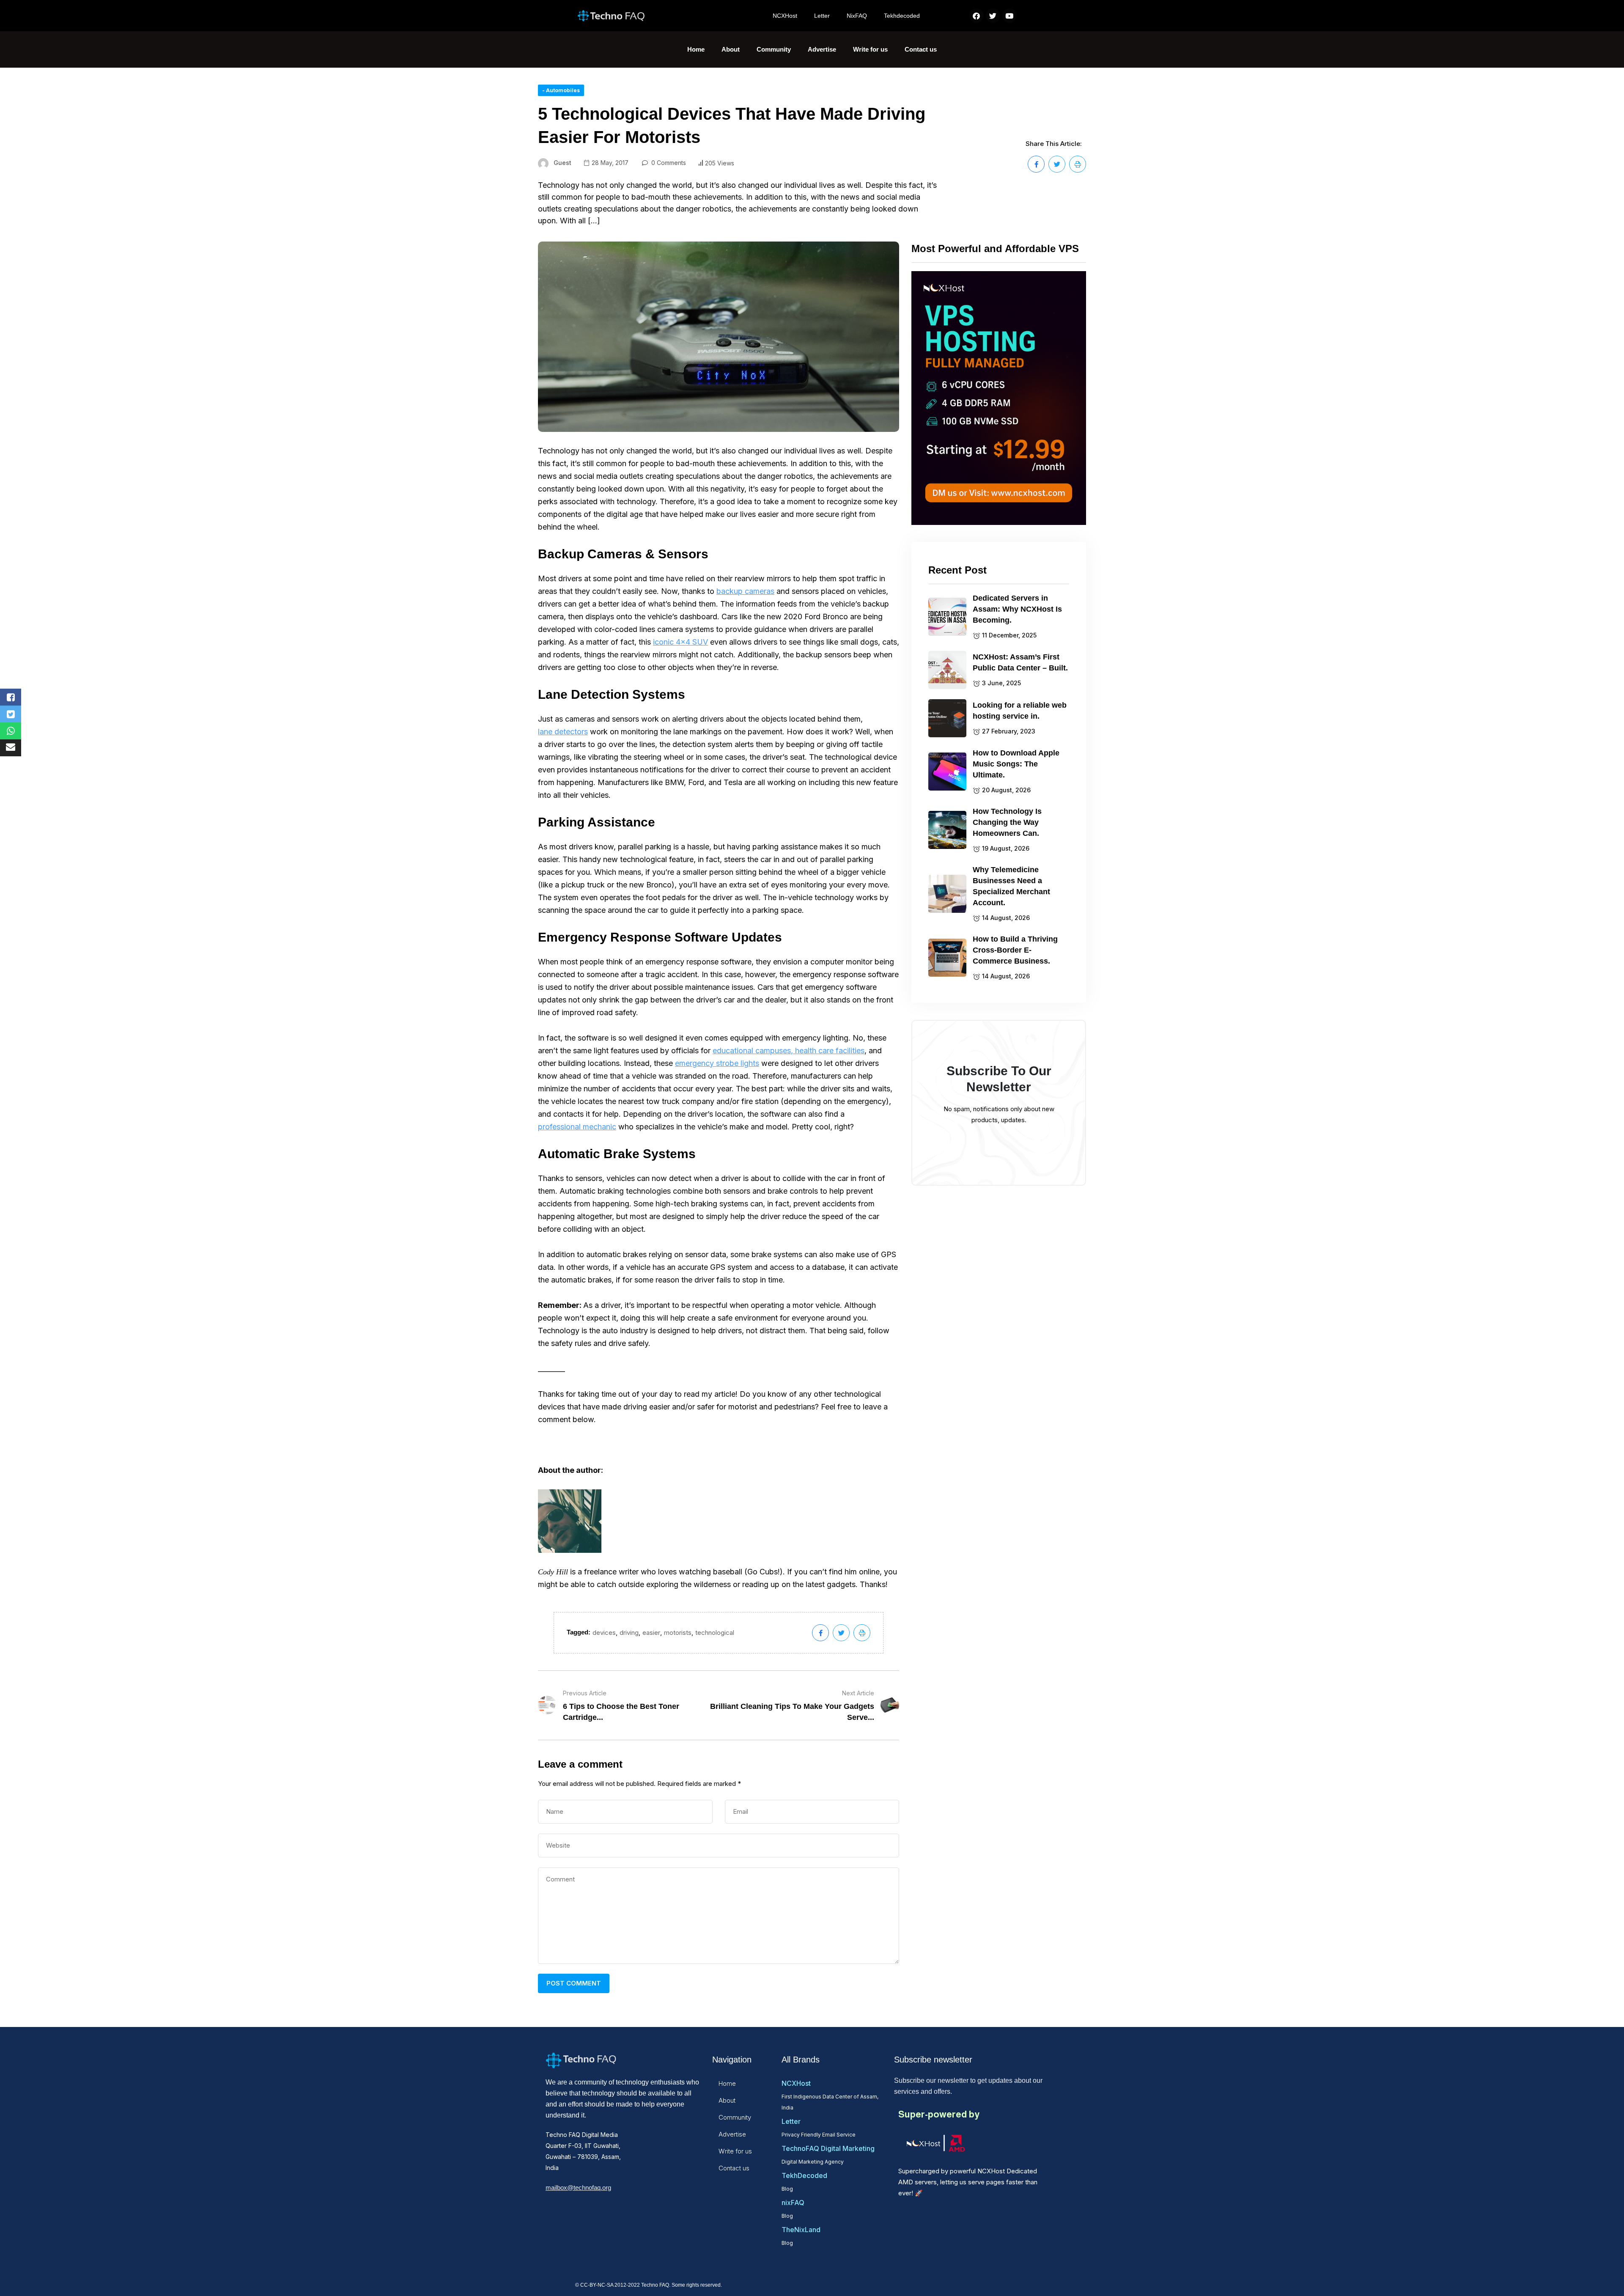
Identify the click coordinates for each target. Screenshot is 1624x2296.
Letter (822, 16)
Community (774, 49)
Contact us (921, 49)
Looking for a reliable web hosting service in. (1020, 711)
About (731, 49)
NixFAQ (857, 16)
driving (629, 1633)
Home (696, 49)
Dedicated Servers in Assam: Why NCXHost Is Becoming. (1017, 609)
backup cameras (745, 591)
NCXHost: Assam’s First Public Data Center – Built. (1020, 662)
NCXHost (785, 16)
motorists (678, 1633)
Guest (562, 163)
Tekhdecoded (902, 16)
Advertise (822, 49)
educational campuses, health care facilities (789, 1051)
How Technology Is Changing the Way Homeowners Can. (1007, 822)
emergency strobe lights (717, 1063)
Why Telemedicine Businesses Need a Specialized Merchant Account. (1011, 886)
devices (604, 1633)
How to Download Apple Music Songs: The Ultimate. (1016, 764)
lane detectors (563, 732)
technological (715, 1633)
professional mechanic (577, 1127)
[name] (1036, 164)
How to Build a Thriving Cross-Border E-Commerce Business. (1015, 950)
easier (651, 1633)
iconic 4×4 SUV (680, 642)
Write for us (870, 49)
